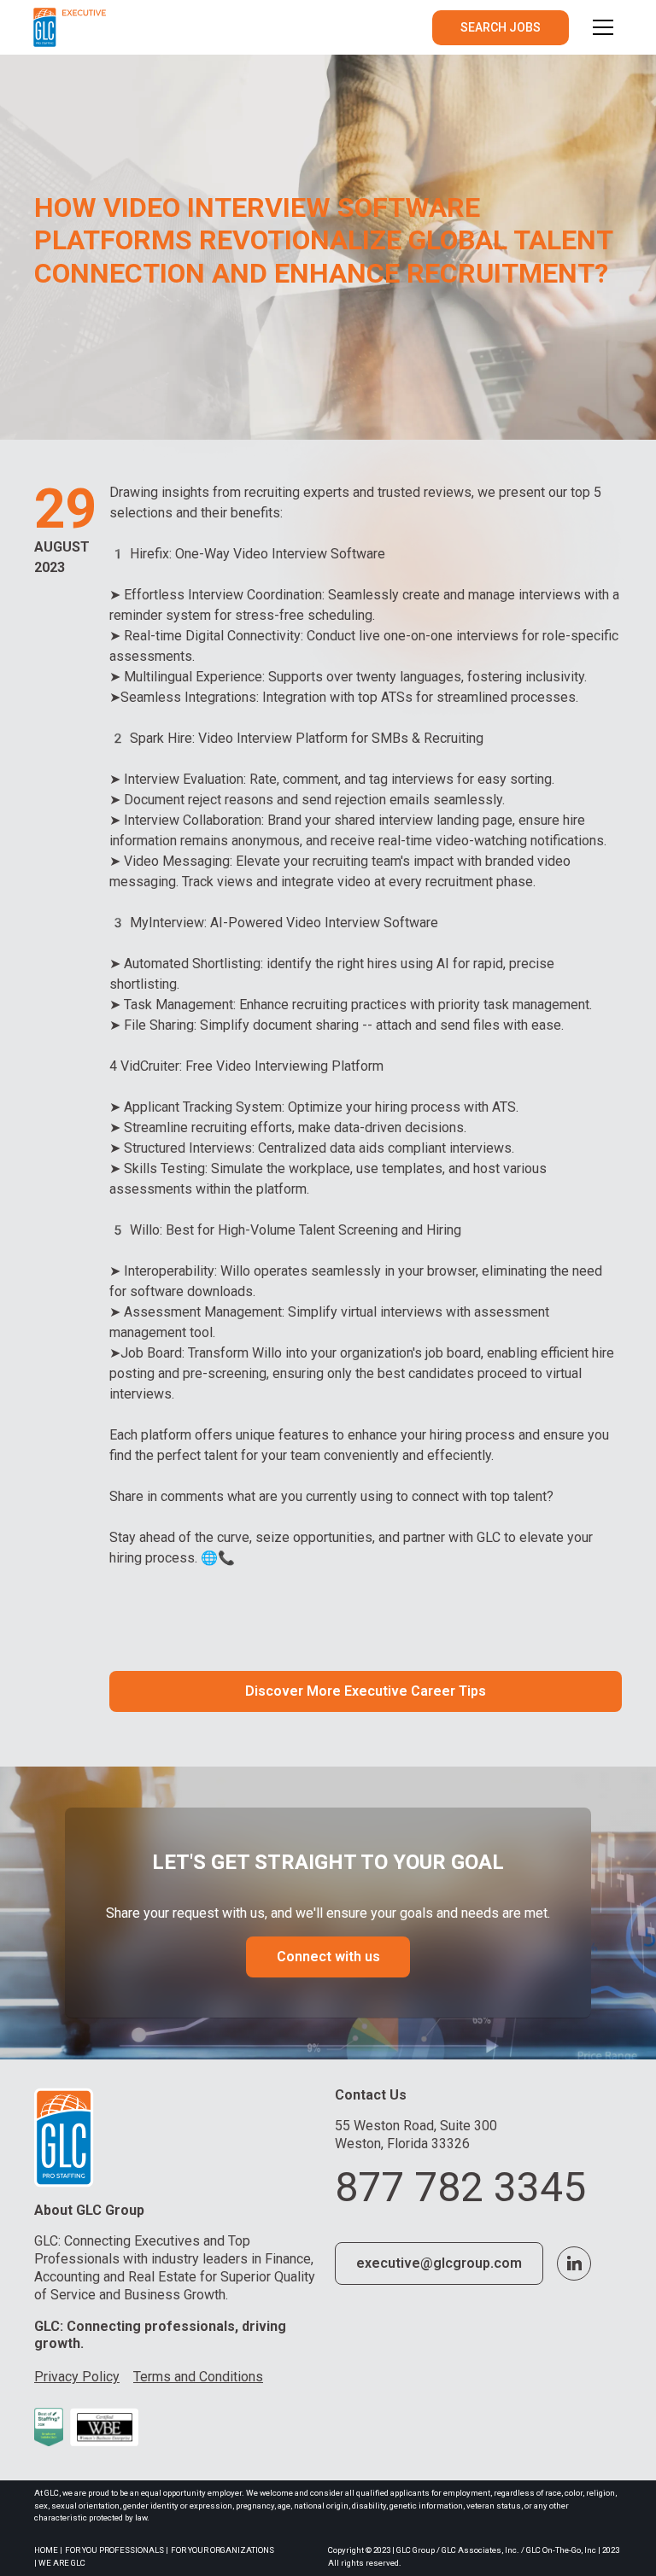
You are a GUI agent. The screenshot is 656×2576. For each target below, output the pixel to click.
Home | (48, 2550)
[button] (603, 27)
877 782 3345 (460, 2187)
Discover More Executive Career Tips (366, 1691)
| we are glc (60, 2563)
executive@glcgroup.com (439, 2263)
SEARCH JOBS (501, 27)
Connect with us (328, 1957)
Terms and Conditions (198, 2377)
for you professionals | (117, 2550)
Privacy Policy (77, 2377)
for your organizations (223, 2550)
